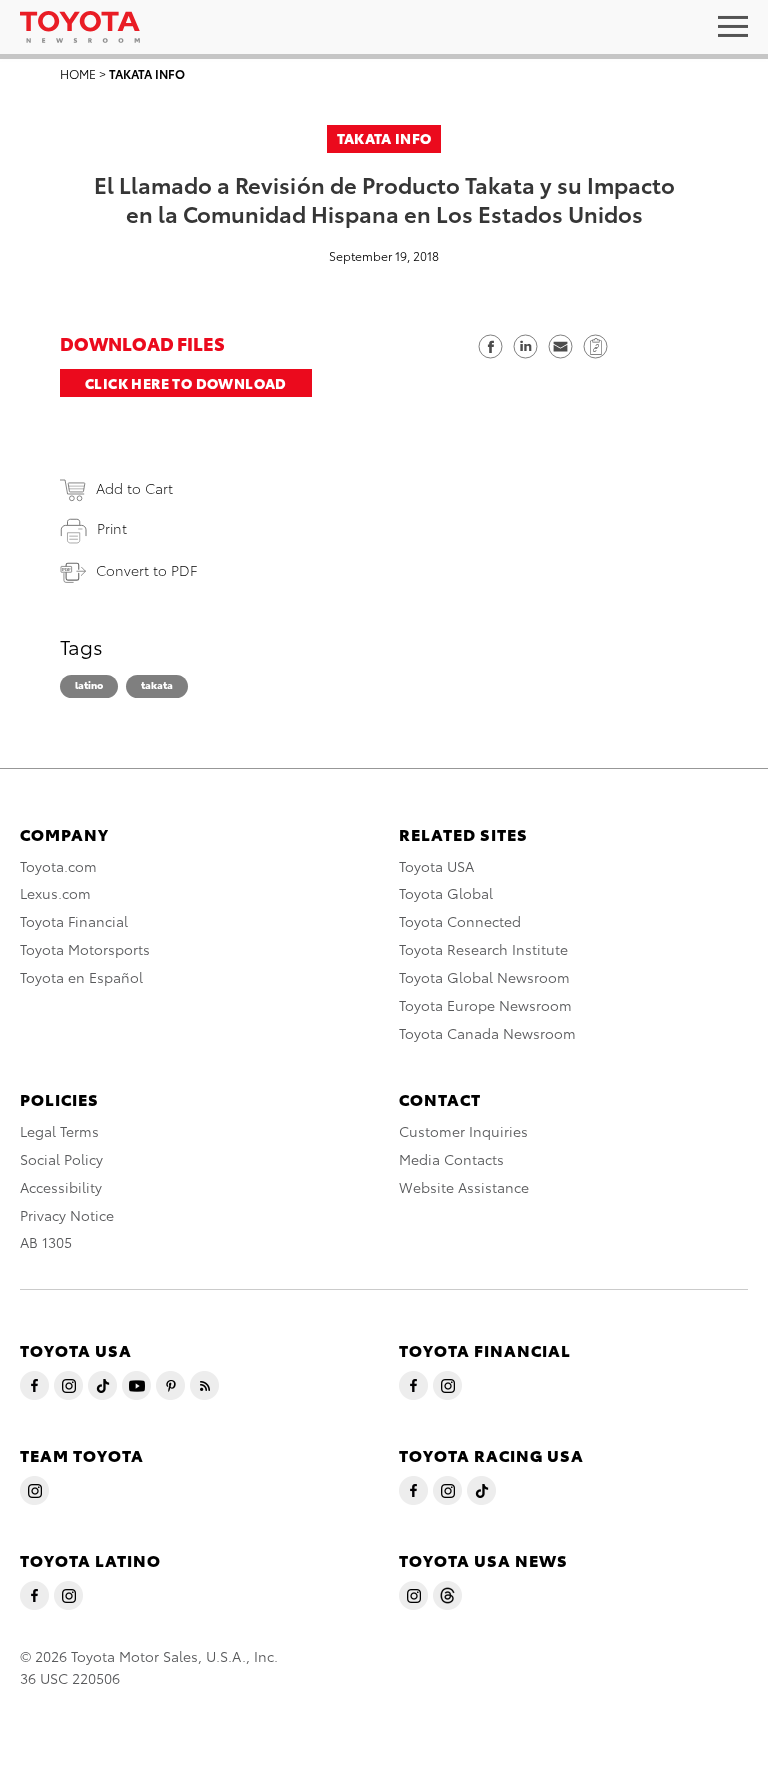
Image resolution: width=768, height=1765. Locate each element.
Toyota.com (58, 866)
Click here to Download (186, 383)
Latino (89, 684)
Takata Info (147, 73)
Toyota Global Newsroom (484, 977)
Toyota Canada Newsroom (487, 1033)
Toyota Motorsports (85, 949)
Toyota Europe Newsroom (485, 1005)
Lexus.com (55, 893)
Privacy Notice (67, 1215)
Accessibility (61, 1187)
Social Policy (61, 1159)
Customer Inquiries (463, 1131)
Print (112, 528)
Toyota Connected (460, 921)
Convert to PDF (146, 570)
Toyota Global (446, 893)
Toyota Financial (74, 921)
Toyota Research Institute (483, 949)
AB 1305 (46, 1242)
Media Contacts (451, 1159)
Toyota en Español (81, 977)
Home (78, 73)
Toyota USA (436, 866)
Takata (157, 684)
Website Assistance (464, 1187)
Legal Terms (59, 1131)
